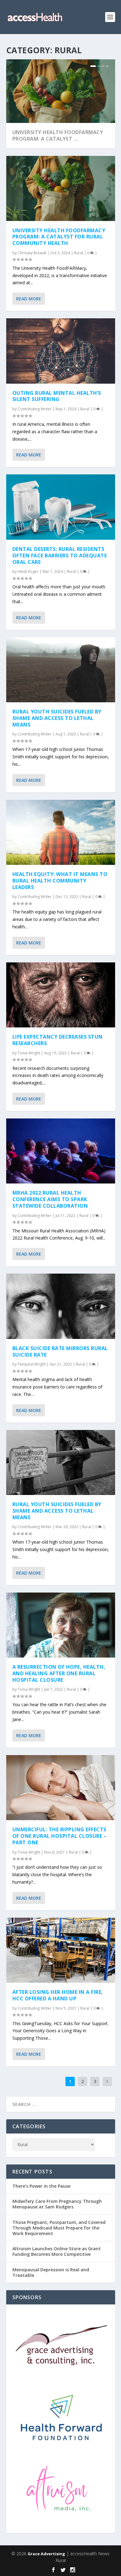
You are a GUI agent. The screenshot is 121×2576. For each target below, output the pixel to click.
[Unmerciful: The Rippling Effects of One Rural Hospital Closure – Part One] (61, 1788)
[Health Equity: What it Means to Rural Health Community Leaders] (61, 832)
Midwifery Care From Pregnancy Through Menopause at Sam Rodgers (57, 2204)
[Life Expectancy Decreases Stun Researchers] (61, 995)
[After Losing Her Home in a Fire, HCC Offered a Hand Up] (61, 1950)
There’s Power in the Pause (41, 2186)
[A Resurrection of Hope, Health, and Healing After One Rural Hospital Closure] (61, 1625)
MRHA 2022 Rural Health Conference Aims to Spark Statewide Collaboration (50, 1199)
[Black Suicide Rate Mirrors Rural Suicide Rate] (61, 1306)
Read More (29, 299)
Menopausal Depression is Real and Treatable (51, 2272)
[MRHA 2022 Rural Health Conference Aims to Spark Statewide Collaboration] (61, 1151)
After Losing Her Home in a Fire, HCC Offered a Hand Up (58, 1995)
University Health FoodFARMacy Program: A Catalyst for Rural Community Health (59, 237)
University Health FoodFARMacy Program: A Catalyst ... (58, 135)
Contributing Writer (35, 409)
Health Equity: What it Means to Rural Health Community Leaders (60, 881)
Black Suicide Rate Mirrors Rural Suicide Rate (60, 1351)
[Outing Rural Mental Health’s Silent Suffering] (61, 351)
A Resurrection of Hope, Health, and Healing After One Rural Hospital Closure (59, 1673)
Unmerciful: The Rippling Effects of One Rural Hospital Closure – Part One (60, 1836)
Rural (79, 253)
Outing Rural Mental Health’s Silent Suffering (57, 396)
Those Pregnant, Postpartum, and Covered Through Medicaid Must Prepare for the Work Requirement (59, 2228)
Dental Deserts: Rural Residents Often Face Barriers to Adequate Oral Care (60, 556)
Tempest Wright (32, 1364)
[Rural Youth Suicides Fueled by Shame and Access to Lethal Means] (61, 670)
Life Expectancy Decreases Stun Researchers (58, 1040)
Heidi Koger (28, 571)
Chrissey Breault (32, 253)
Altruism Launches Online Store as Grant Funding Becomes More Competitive (57, 2251)
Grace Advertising (46, 2554)
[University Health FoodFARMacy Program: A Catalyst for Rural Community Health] (61, 188)
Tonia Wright (29, 1053)
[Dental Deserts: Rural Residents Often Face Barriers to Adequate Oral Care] (61, 507)
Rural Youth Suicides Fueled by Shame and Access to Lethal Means (57, 718)
